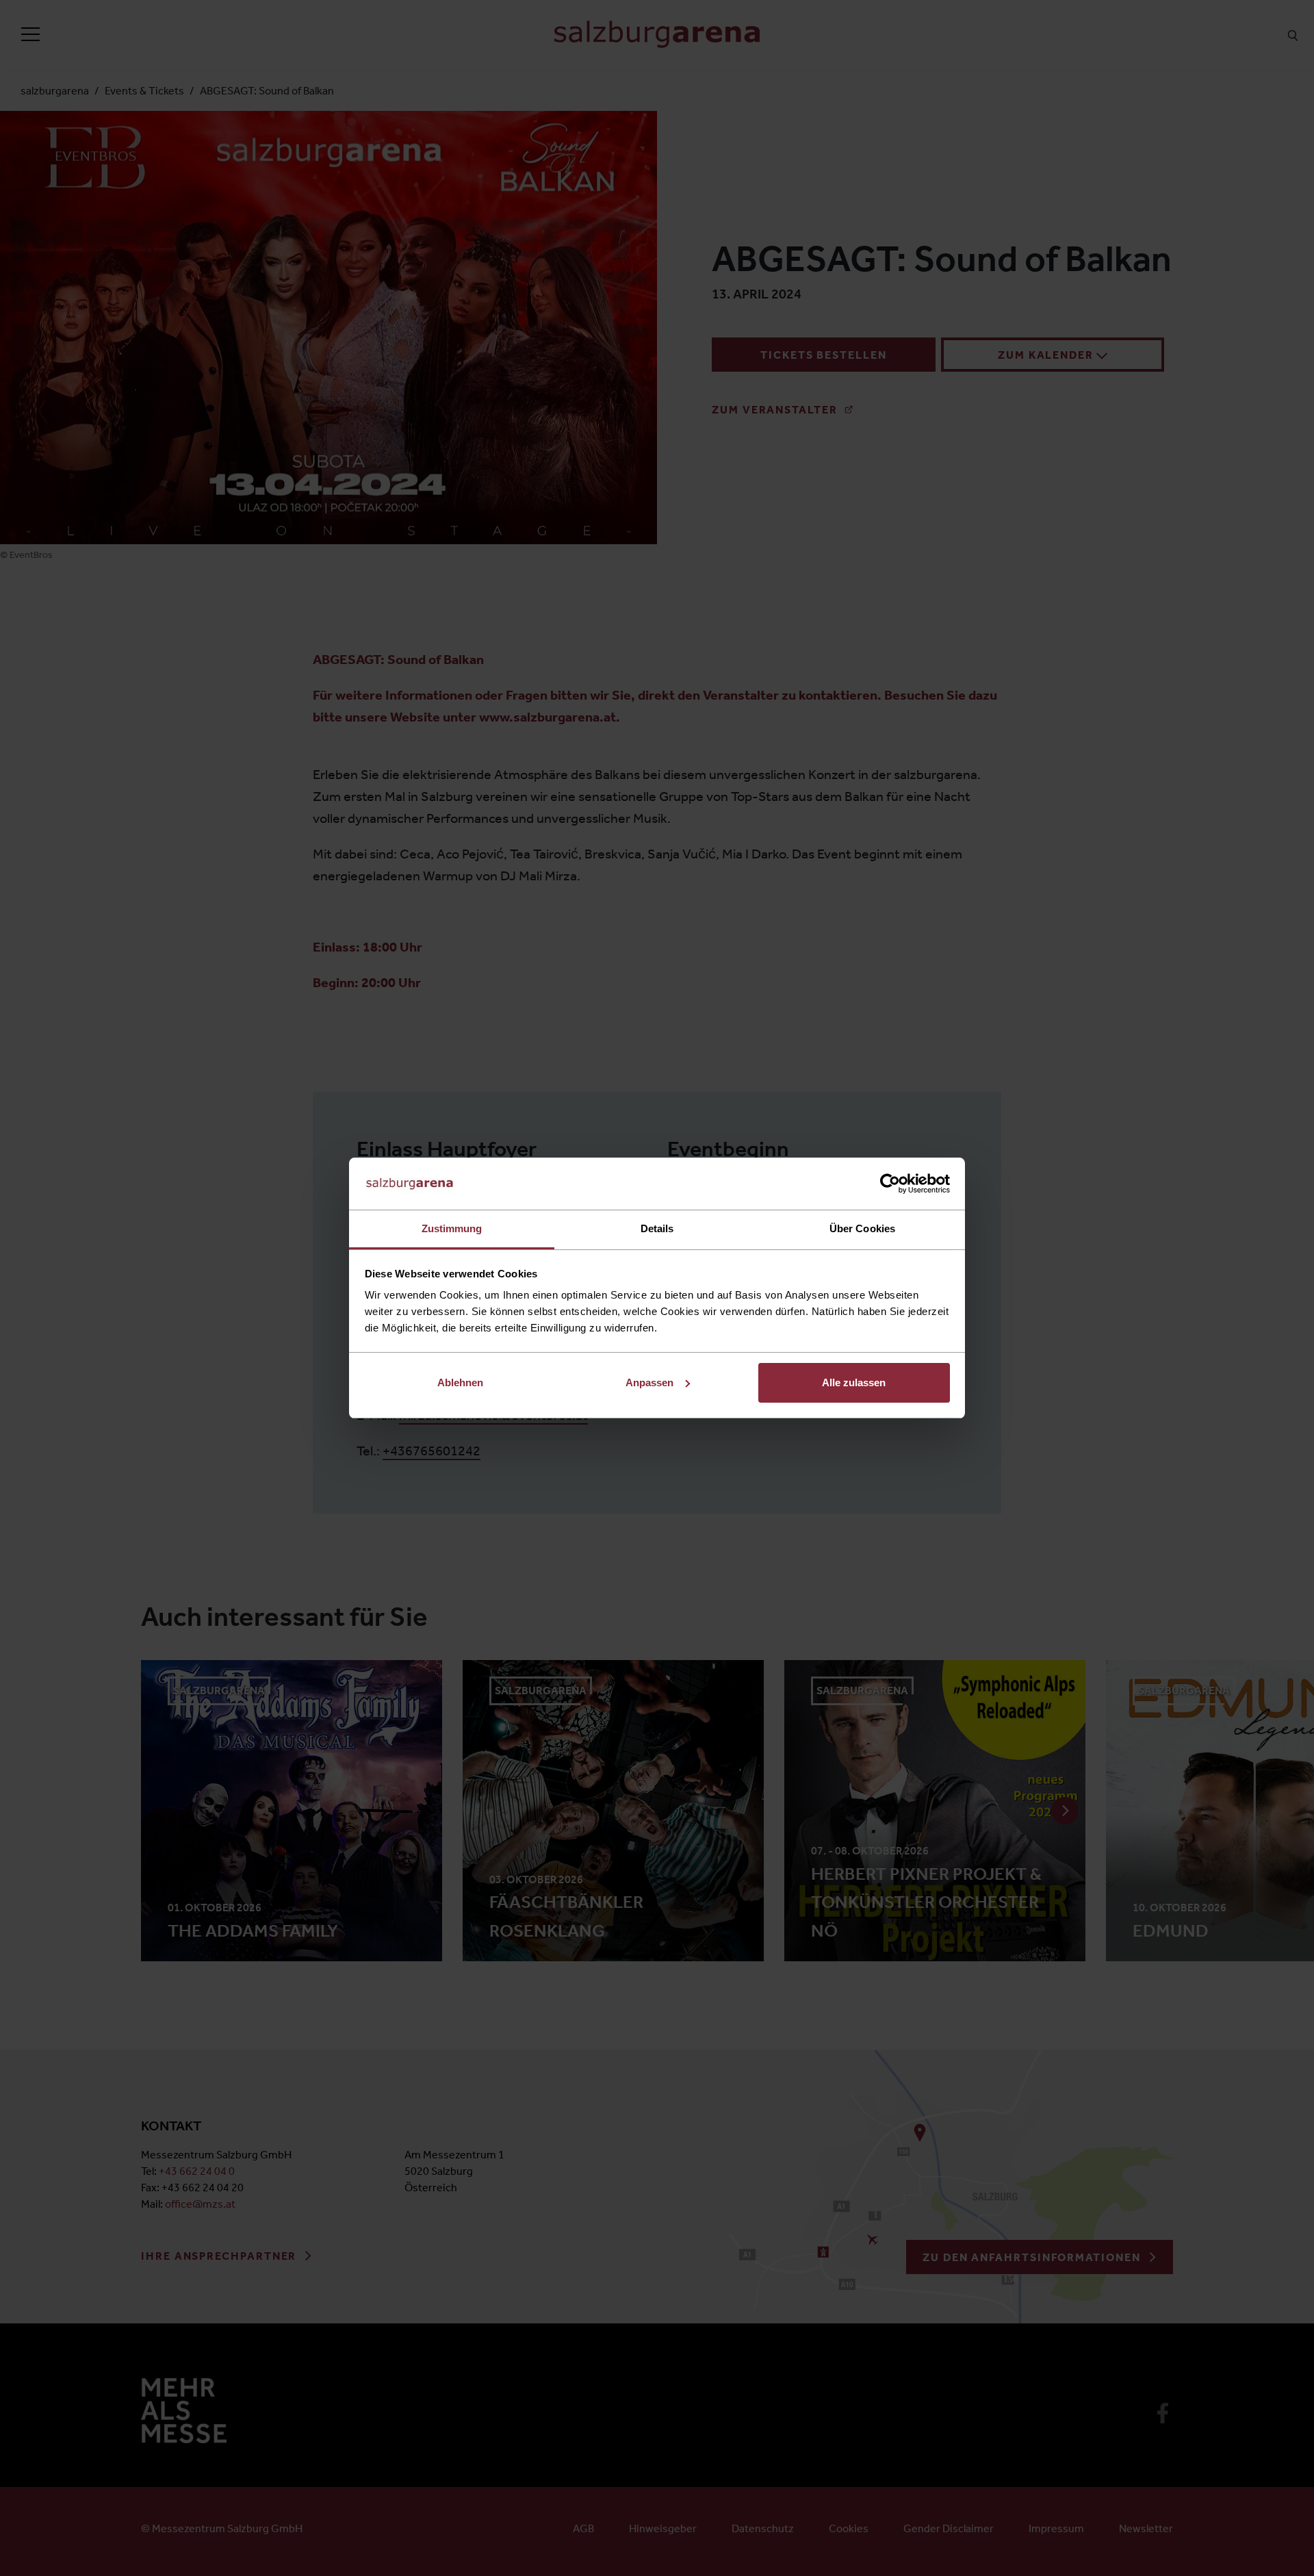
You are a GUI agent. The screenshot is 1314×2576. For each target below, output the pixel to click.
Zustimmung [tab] (452, 1228)
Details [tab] (657, 1228)
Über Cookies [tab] (862, 1228)
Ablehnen (460, 1382)
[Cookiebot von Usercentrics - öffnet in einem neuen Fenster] (890, 1184)
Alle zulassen (854, 1382)
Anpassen (649, 1382)
